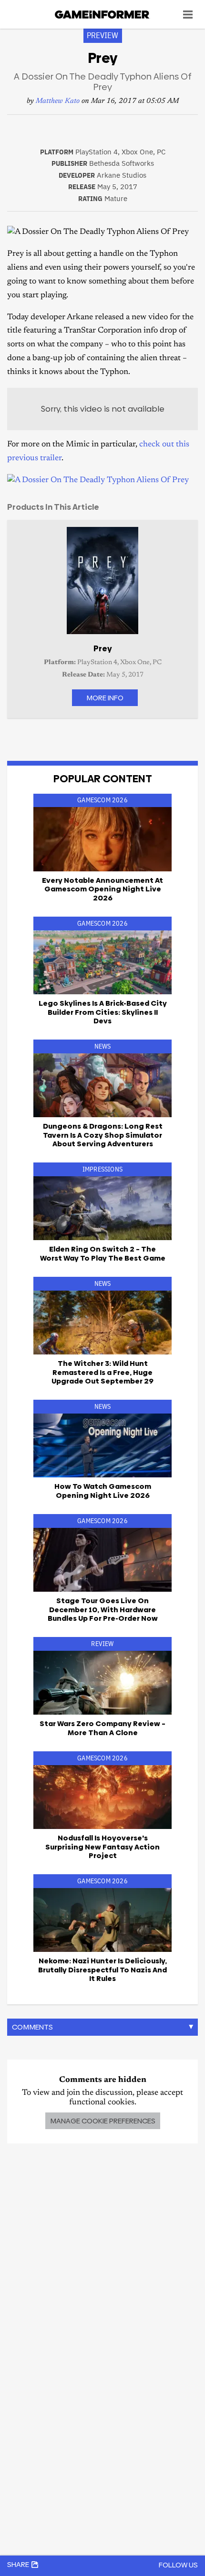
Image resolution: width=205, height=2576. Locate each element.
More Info (105, 698)
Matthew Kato (58, 101)
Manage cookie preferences (103, 2121)
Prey (103, 648)
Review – (102, 1728)
